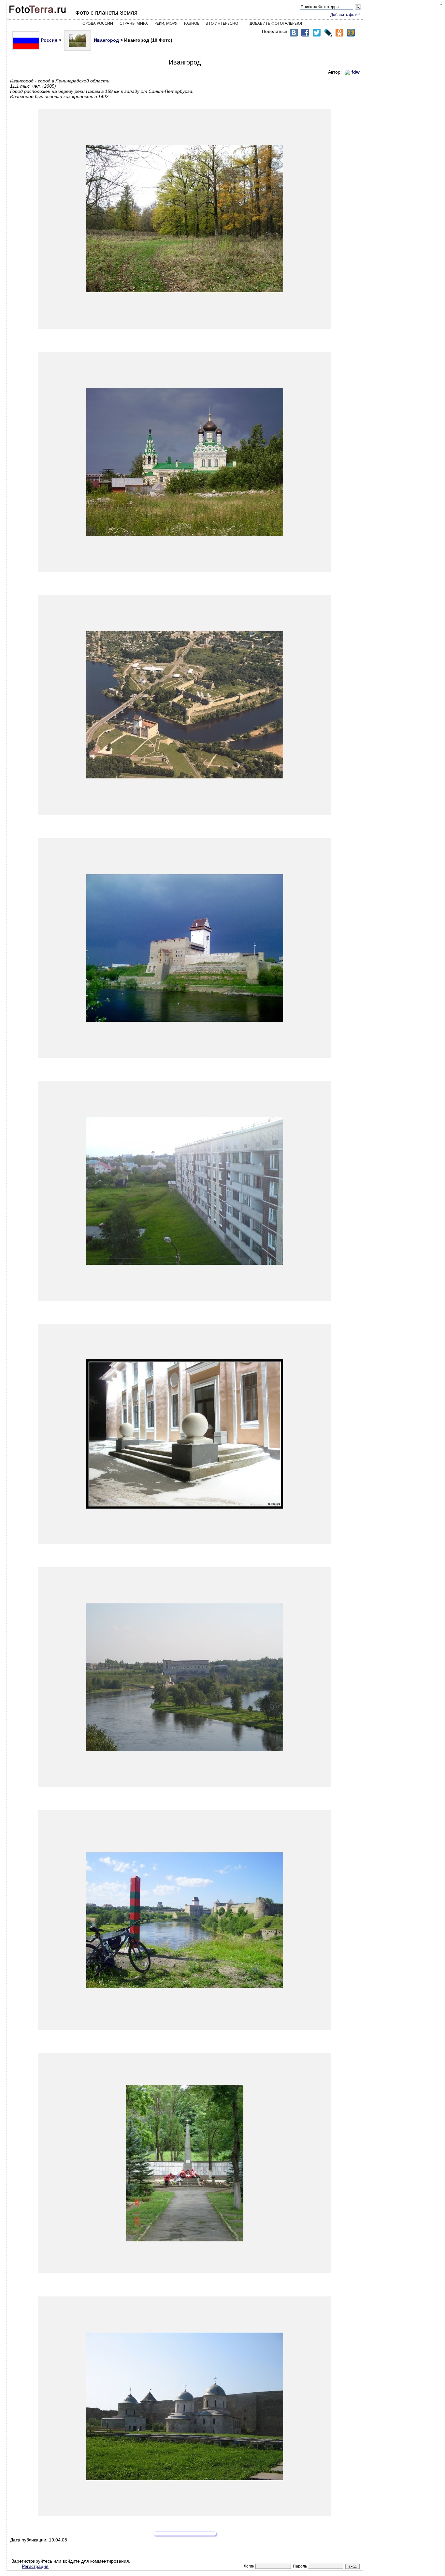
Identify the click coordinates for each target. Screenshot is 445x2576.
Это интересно (222, 23)
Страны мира (134, 23)
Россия (49, 40)
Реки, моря (166, 23)
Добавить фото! (345, 15)
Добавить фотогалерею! (276, 23)
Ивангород (106, 40)
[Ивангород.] (185, 219)
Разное (192, 23)
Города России (97, 23)
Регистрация (35, 2566)
